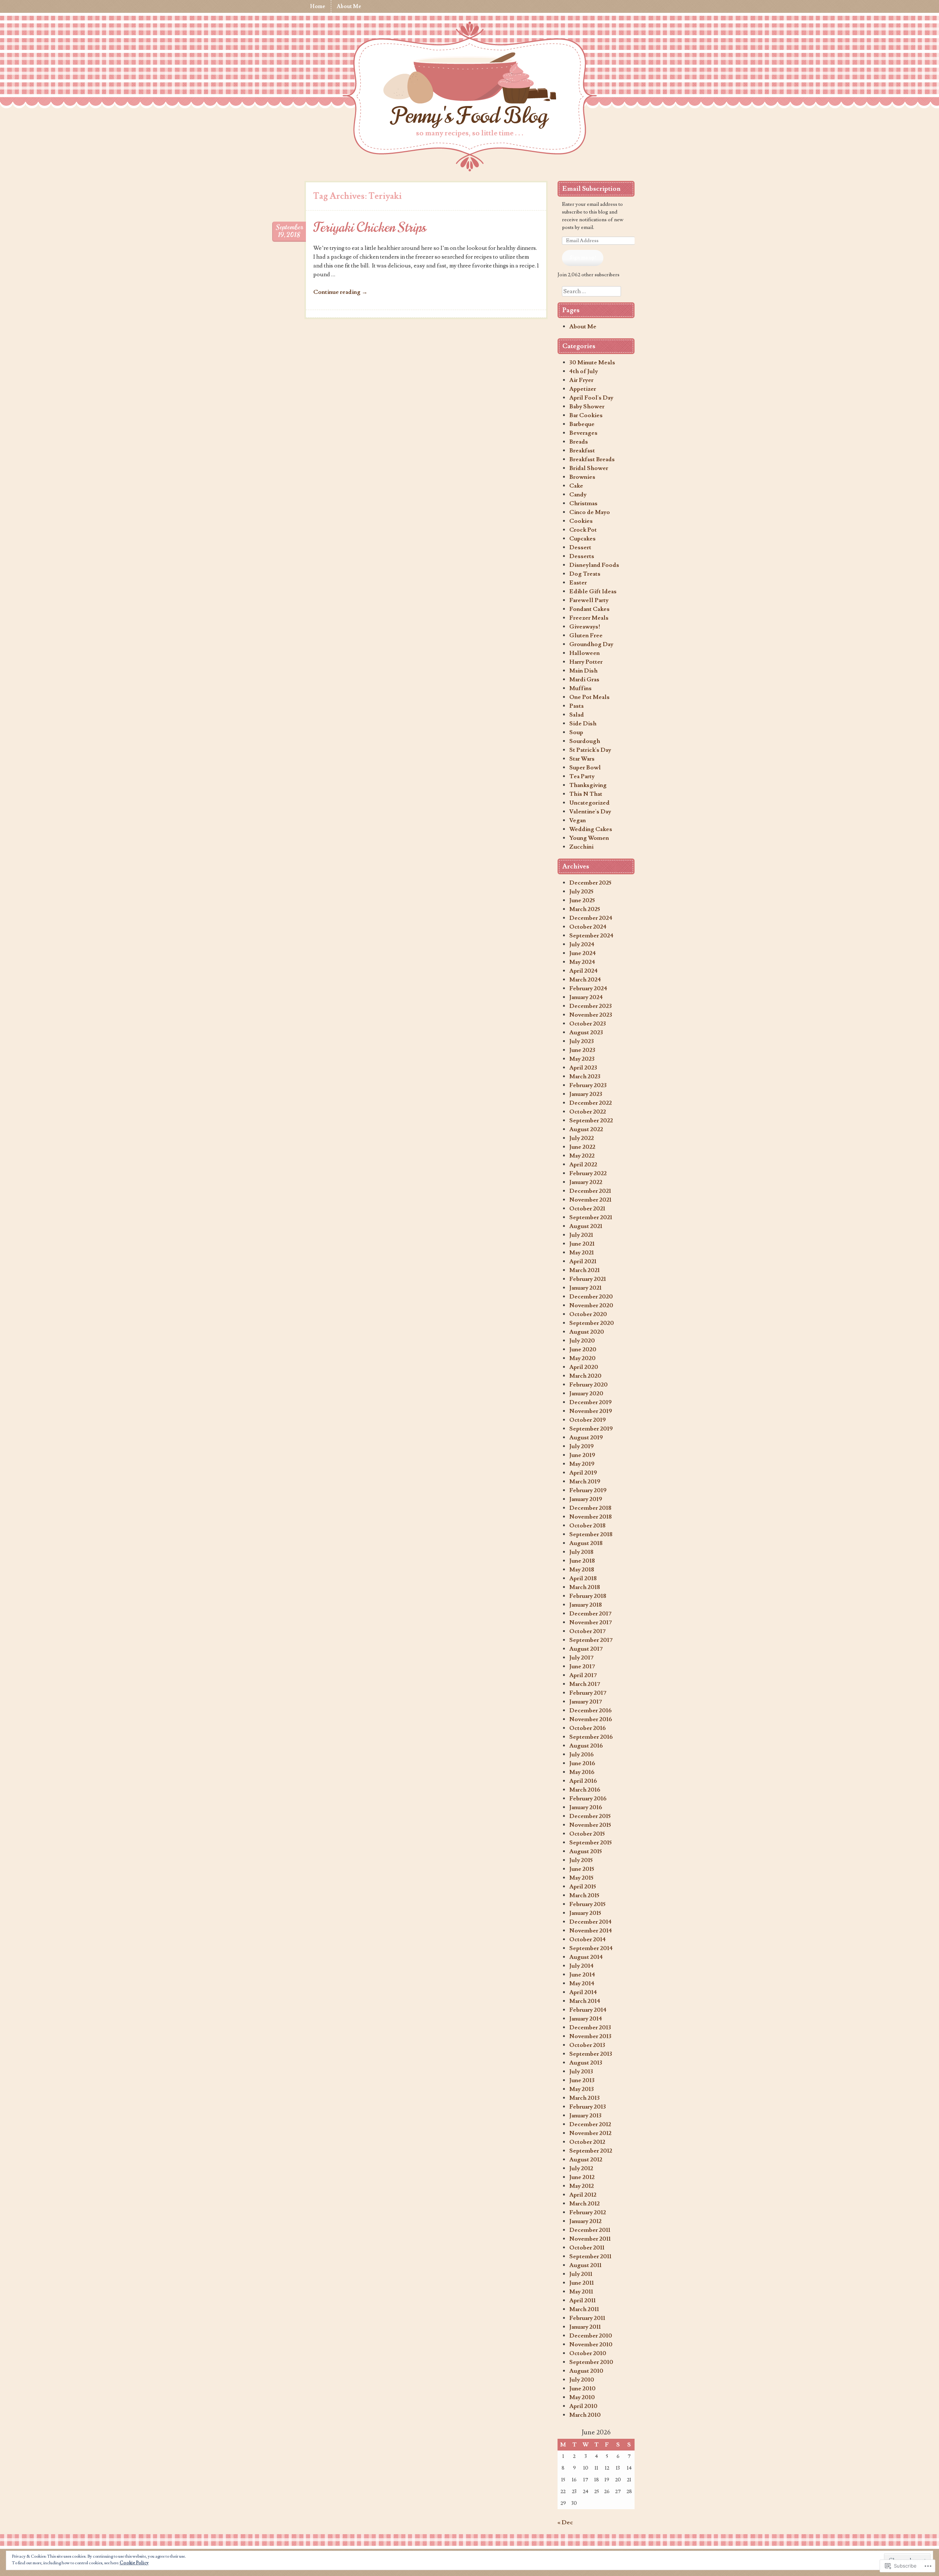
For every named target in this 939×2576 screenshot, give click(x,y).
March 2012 (584, 2204)
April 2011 (582, 2300)
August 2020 (587, 1332)
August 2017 (586, 1649)
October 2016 (588, 1728)
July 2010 (582, 2380)
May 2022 (582, 1156)
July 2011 (581, 2274)
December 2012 (590, 2124)
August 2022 (586, 1129)
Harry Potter (586, 662)
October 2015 (587, 1834)
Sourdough (585, 741)
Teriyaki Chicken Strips (370, 227)
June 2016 (582, 1763)
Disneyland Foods (594, 565)
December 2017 (590, 1614)
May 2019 (582, 1464)
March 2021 (584, 1270)
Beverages (583, 433)
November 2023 (591, 1015)
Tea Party (582, 776)
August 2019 (586, 1438)
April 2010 (583, 2406)
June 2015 (582, 1869)
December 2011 (590, 2230)
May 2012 (582, 2186)
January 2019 (586, 1499)
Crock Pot (583, 530)
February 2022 (588, 1173)
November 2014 (591, 1931)
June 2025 (582, 900)
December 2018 (590, 1508)
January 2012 (585, 2221)
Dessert (580, 547)
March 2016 (585, 1790)
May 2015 (581, 1878)
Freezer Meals (589, 618)
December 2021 (590, 1191)
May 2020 (582, 1358)
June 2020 (583, 1349)
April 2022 (583, 1165)
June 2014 (582, 1975)
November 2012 (590, 2133)
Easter (578, 583)
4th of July (584, 371)
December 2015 (590, 1816)
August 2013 (586, 2063)
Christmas (583, 503)
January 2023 (586, 1094)
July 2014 (582, 1966)
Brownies (582, 477)
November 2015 (590, 1825)
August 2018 (586, 1543)
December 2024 (591, 918)
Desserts (582, 556)
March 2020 (585, 1376)
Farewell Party (589, 600)
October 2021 (587, 1209)
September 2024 (591, 936)
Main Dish (583, 671)
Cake (576, 486)
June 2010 (582, 2389)
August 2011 (585, 2265)
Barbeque (582, 424)
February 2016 (588, 1799)
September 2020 (592, 1323)
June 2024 (583, 953)
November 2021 (590, 1200)
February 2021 (588, 1279)
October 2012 (587, 2142)
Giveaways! (585, 627)
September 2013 (591, 2054)
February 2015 (587, 1904)
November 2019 (591, 1411)
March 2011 (584, 2309)
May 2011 (581, 2292)
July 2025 (581, 892)
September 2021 (591, 1217)
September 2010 (591, 2362)
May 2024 (582, 962)
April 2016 (583, 1781)
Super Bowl (585, 768)
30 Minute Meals (592, 362)
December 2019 (591, 1402)
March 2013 (584, 2098)
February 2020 (589, 1385)
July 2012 (581, 2168)
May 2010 (582, 2397)
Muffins (580, 688)
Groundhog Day (591, 644)
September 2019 (591, 1429)
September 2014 (591, 1948)
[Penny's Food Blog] (469, 79)
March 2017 (585, 1684)
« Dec (565, 2522)
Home (318, 6)
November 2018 (591, 1517)
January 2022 (586, 1182)
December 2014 (591, 1922)
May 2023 (582, 1059)
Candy (578, 495)
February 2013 (588, 2107)
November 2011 (590, 2239)
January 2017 (586, 1702)
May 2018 (582, 1570)
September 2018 (591, 1534)
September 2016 (591, 1737)
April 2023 (583, 1068)
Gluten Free (586, 635)
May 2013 (582, 2089)
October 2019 (588, 1420)
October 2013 (587, 2045)
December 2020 (591, 1297)
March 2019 (585, 1482)
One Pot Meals (589, 697)
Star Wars (582, 759)
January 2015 (585, 1913)
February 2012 (588, 2212)
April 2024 (584, 971)
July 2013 (581, 2072)
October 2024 (588, 927)
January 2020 (586, 1393)
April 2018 (583, 1578)
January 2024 (586, 997)
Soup (576, 732)
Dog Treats (585, 574)
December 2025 (590, 883)
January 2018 (586, 1605)
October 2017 (587, 1631)
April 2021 (583, 1261)
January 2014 (586, 2019)
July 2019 (582, 1446)
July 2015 (581, 1860)
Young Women (589, 838)
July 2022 (582, 1138)
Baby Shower (587, 407)
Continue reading (340, 292)
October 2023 (588, 1024)
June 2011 (582, 2283)
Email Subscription (591, 189)
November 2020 (591, 1305)
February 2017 (588, 1693)
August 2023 (586, 1032)
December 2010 (591, 2336)
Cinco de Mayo (590, 512)
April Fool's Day (591, 398)
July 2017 (581, 1658)
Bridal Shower (589, 468)
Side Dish (583, 724)
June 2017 (582, 1666)
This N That (586, 794)
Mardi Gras (584, 679)
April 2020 (584, 1367)
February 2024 (588, 988)
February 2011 (587, 2318)
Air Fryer (581, 380)
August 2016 (586, 1746)
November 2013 (590, 2036)
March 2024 (585, 980)
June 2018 (582, 1561)
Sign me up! (583, 258)
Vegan (578, 820)
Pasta (576, 706)
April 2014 (583, 1992)
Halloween (584, 653)
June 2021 (582, 1244)
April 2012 (583, 2195)
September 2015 (591, 1843)
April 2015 (583, 1887)
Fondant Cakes (589, 609)
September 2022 (591, 1121)
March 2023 (585, 1076)
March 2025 (585, 909)
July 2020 (582, 1341)
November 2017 (591, 1622)
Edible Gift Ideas (593, 591)
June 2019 (582, 1455)
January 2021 (585, 1288)
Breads (579, 442)
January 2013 (585, 2116)
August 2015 (586, 1851)
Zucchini (581, 847)
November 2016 (591, 1719)
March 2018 (585, 1587)
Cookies (581, 521)
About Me (349, 6)
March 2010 (585, 2415)
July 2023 (582, 1041)
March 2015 (584, 1895)
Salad (577, 715)
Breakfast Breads (592, 459)
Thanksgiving (588, 785)
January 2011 (585, 2327)
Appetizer (583, 389)
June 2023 (582, 1050)
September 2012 (591, 2151)
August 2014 (586, 1957)
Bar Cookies (586, 415)
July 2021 (581, 1235)
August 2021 (586, 1226)
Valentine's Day (590, 812)
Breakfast (582, 451)
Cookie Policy (134, 2563)
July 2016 (582, 1755)
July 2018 (581, 1552)
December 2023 (591, 1006)
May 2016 (582, 1772)
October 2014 (588, 1939)
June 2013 (582, 2080)
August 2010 (586, 2371)
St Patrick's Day (590, 750)
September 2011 (590, 2256)
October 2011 (587, 2248)
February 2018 (588, 1596)
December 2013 (590, 2027)
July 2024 (582, 944)
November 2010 (591, 2344)
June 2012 (582, 2177)
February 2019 (588, 1490)
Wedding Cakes (591, 829)
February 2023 (588, 1085)
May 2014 (582, 1983)
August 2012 (586, 2160)
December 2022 (591, 1103)
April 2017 (583, 1675)
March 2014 (585, 2001)
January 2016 (586, 1807)
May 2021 (582, 1253)
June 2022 (582, 1147)
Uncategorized (589, 803)
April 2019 (583, 1473)
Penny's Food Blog (469, 116)
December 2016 (591, 1710)
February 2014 (588, 2010)
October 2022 (588, 1112)
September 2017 (591, 1640)
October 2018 (587, 1526)
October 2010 (588, 2353)
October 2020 (588, 1314)
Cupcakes (582, 539)
